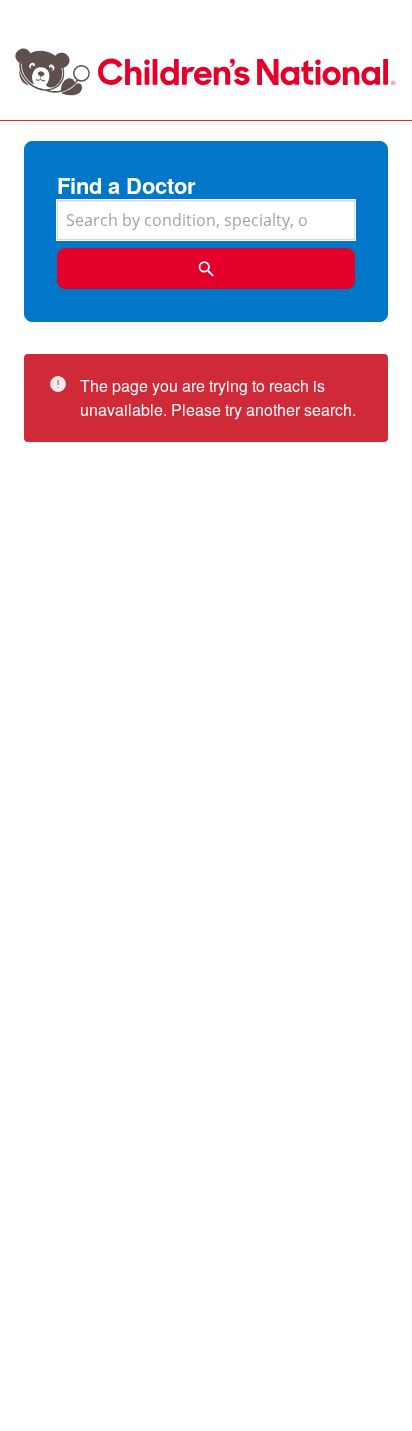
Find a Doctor (126, 185)
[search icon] (206, 268)
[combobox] (206, 220)
